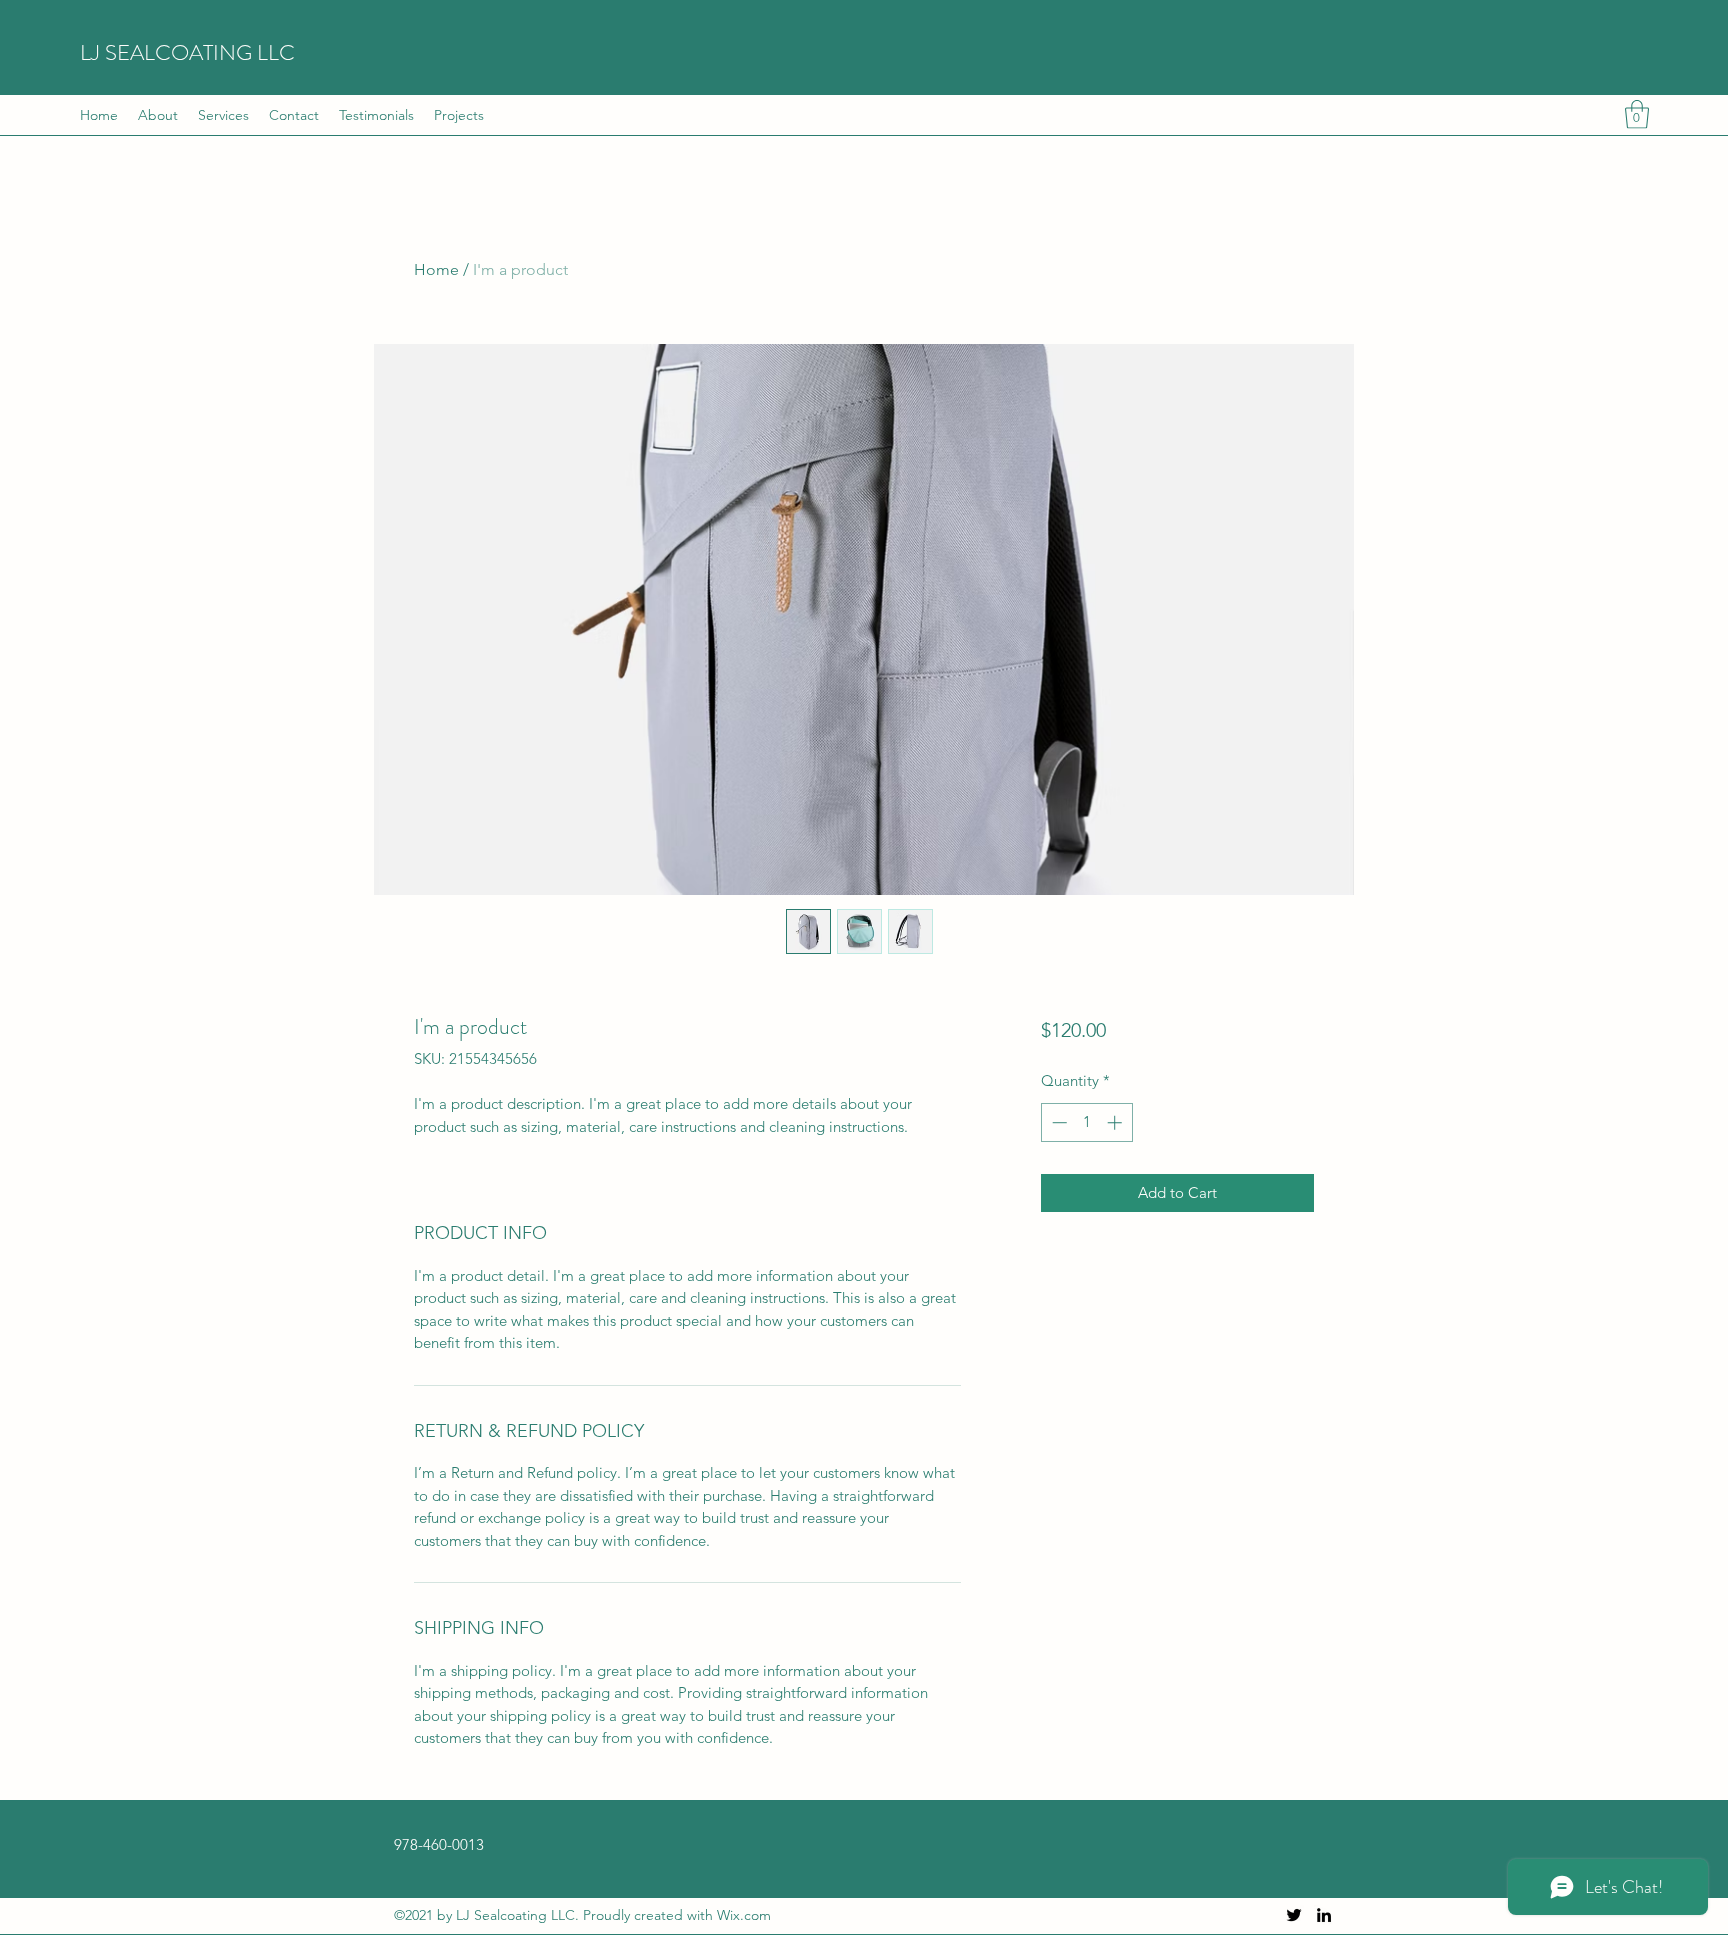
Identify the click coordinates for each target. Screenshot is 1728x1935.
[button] (1637, 114)
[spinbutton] (1086, 1122)
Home (436, 269)
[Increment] (1116, 1122)
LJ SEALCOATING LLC (187, 52)
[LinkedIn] (1324, 1915)
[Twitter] (1294, 1915)
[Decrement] (1057, 1122)
